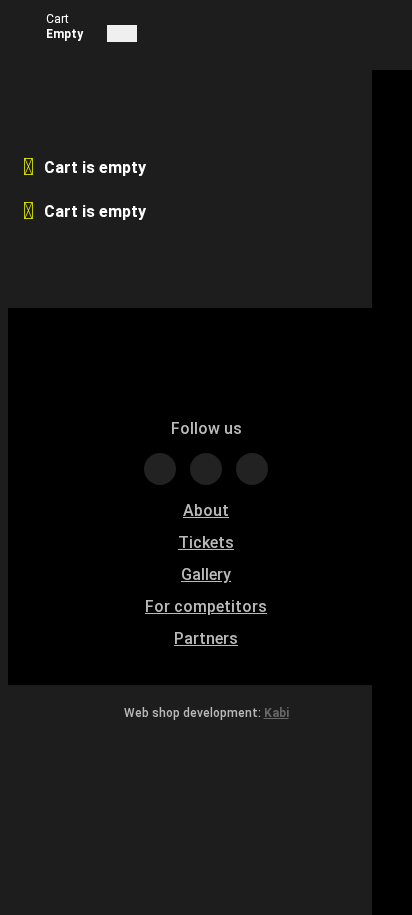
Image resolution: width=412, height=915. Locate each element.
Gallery (206, 574)
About (206, 510)
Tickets (206, 542)
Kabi (276, 713)
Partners (206, 638)
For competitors (206, 606)
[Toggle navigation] (122, 33)
